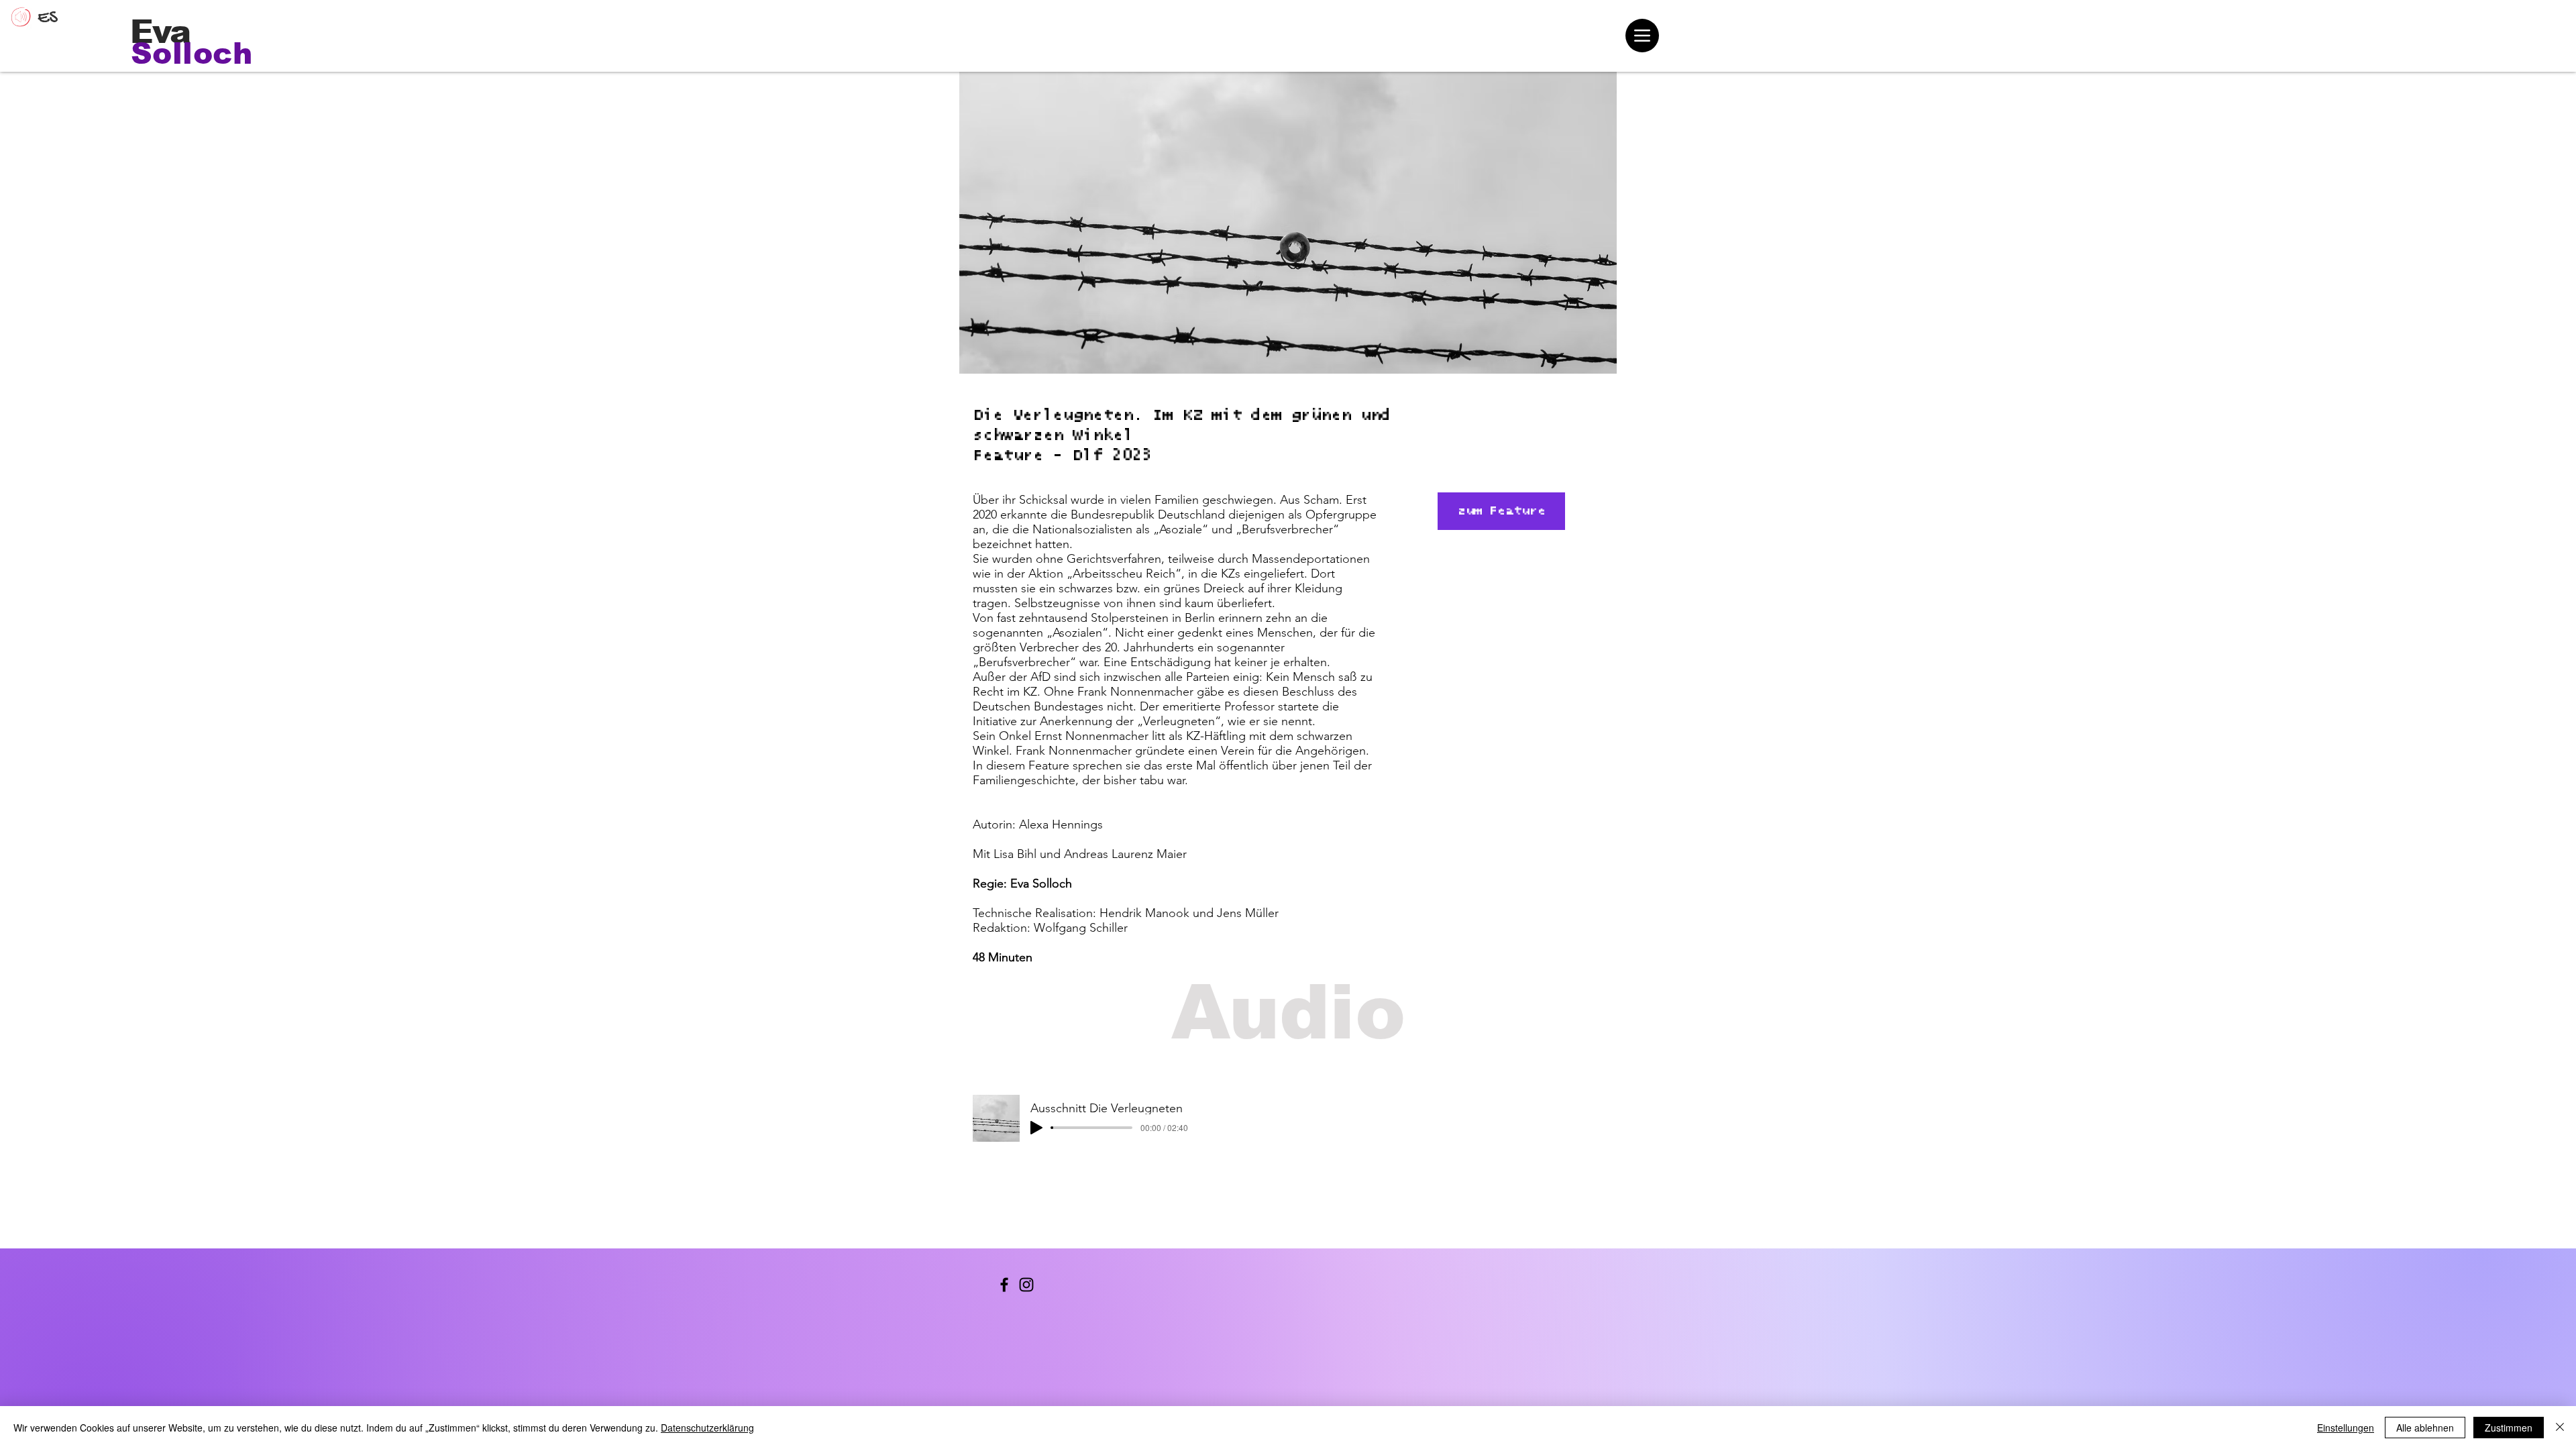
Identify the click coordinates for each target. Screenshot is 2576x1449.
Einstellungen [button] (2346, 1428)
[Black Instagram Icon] (1026, 1285)
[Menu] (1642, 36)
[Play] (1036, 1128)
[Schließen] (2560, 1428)
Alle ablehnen (2425, 1428)
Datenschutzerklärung (707, 1428)
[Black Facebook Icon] (1004, 1285)
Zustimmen (2509, 1428)
